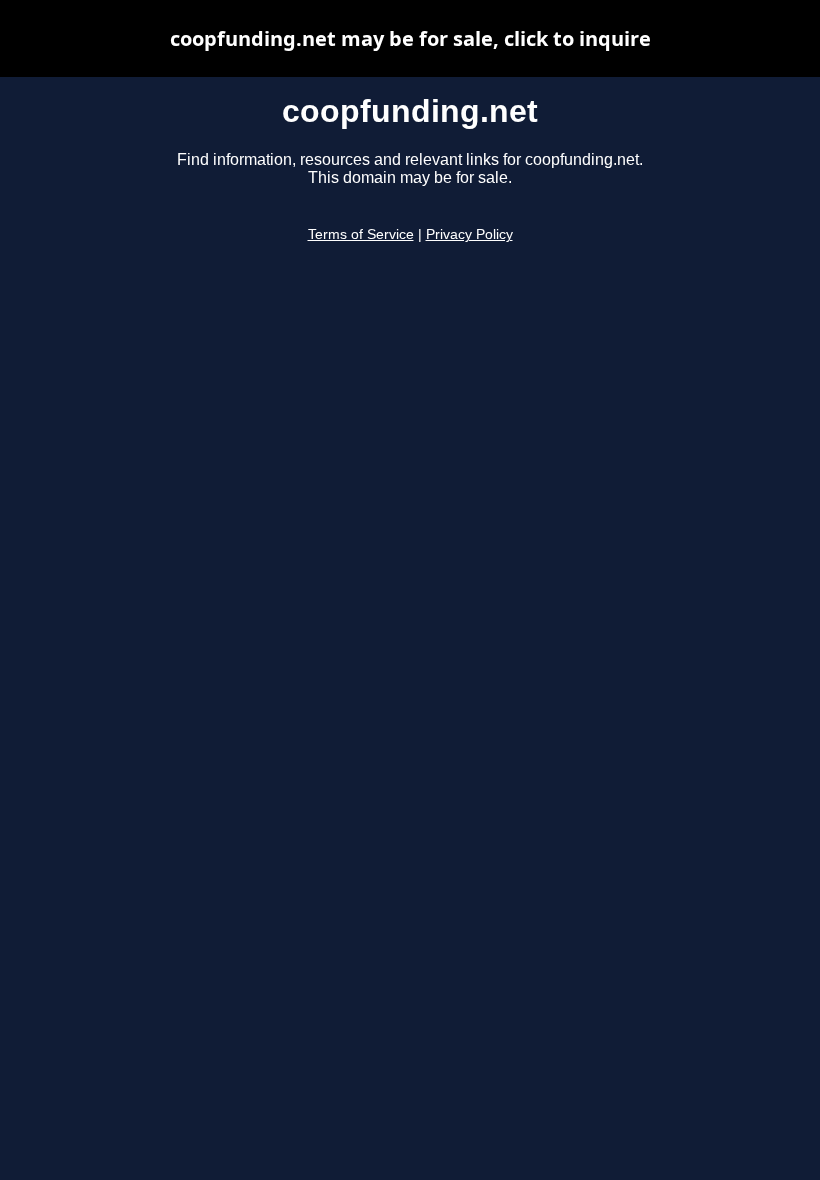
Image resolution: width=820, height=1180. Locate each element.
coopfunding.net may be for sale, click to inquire (410, 38)
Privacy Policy (469, 234)
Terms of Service (361, 234)
